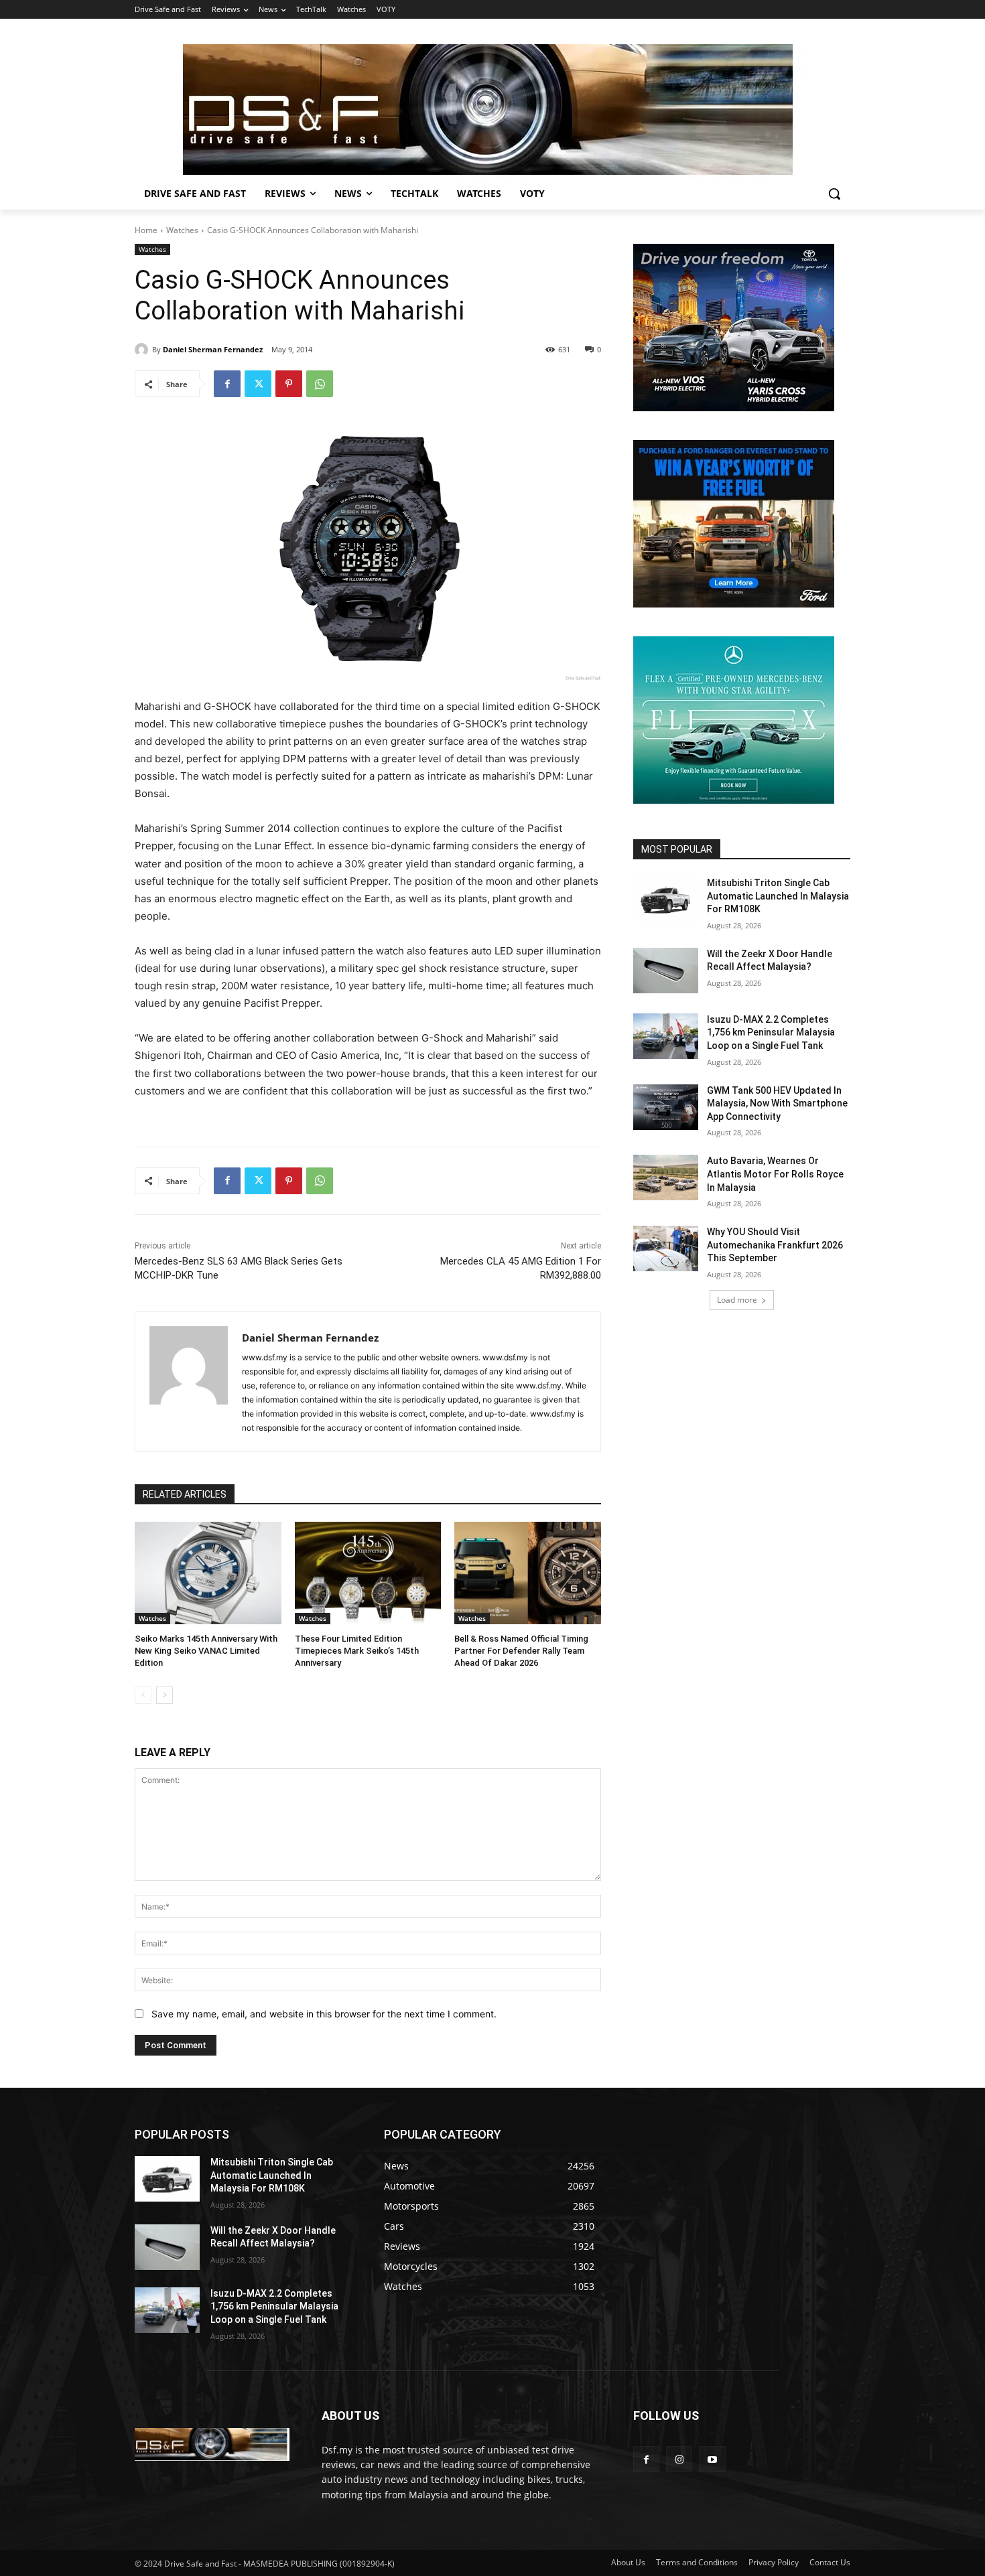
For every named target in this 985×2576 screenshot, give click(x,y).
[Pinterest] (289, 384)
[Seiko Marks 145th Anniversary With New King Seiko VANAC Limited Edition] (208, 1573)
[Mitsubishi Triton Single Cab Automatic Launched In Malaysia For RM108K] (666, 900)
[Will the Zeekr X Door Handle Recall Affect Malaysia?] (666, 971)
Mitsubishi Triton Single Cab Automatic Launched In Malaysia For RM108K (778, 896)
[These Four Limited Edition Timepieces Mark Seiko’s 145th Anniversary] (368, 1573)
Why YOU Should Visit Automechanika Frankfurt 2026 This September (775, 1245)
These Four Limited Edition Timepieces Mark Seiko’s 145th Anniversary (357, 1651)
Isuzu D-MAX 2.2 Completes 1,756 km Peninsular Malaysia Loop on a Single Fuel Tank (771, 1032)
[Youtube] (712, 2459)
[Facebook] (227, 384)
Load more (737, 1300)
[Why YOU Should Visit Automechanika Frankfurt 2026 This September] (666, 1248)
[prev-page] (143, 1695)
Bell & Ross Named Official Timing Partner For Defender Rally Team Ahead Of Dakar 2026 (521, 1651)
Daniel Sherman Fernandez (213, 349)
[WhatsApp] (320, 384)
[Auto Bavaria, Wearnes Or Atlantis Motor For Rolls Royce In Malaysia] (666, 1177)
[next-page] (165, 1695)
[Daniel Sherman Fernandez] (143, 350)
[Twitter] (258, 384)
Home (146, 230)
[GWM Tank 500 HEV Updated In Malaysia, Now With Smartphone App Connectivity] (666, 1107)
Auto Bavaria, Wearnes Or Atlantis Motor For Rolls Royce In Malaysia (775, 1174)
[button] (834, 194)
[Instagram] (679, 2459)
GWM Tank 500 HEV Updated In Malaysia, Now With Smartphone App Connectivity (777, 1103)
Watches (182, 230)
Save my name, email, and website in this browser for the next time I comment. (324, 2014)
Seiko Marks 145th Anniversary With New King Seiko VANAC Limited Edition (206, 1651)
